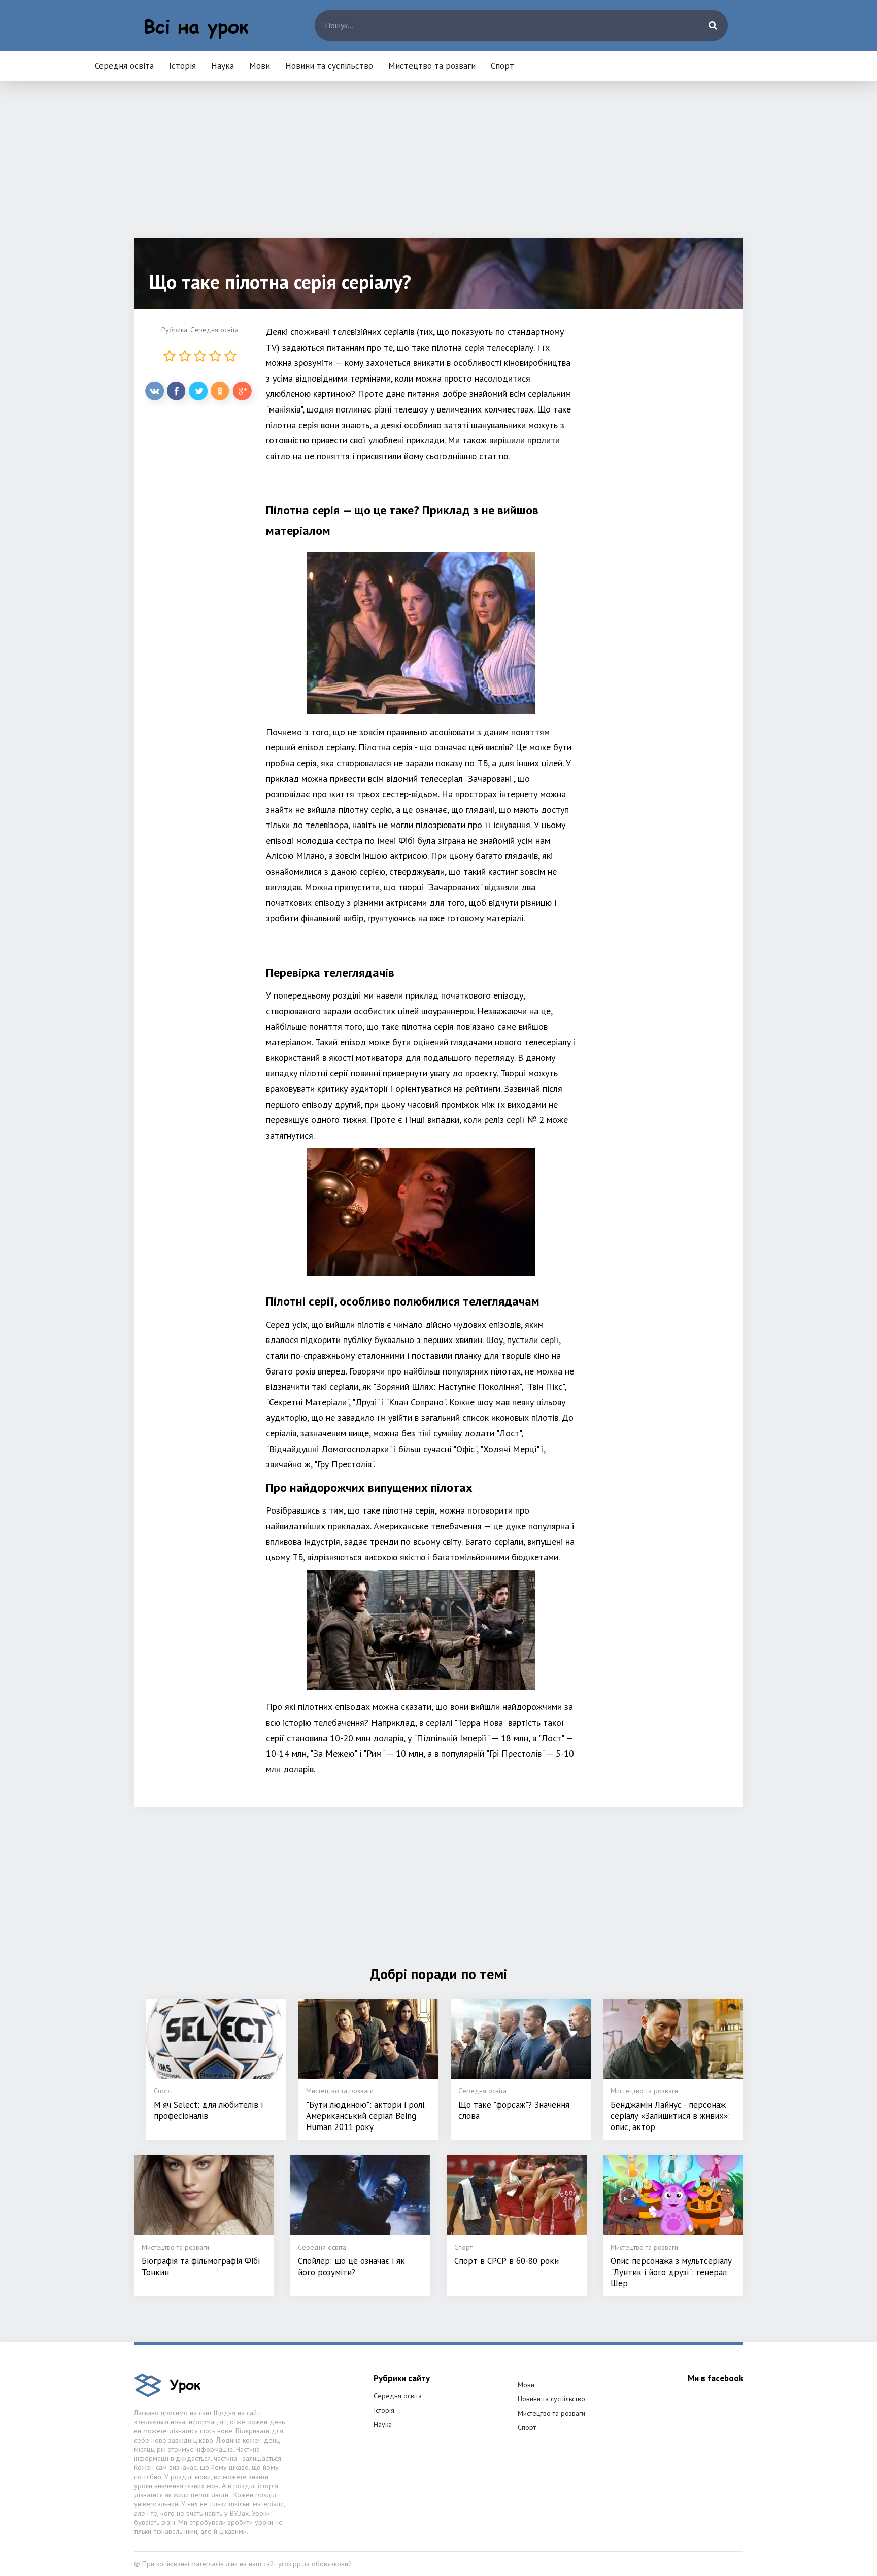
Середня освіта (124, 66)
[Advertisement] (438, 167)
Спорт (502, 66)
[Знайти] (713, 25)
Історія (182, 66)
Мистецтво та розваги (432, 66)
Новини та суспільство (329, 66)
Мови (260, 66)
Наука (223, 66)
